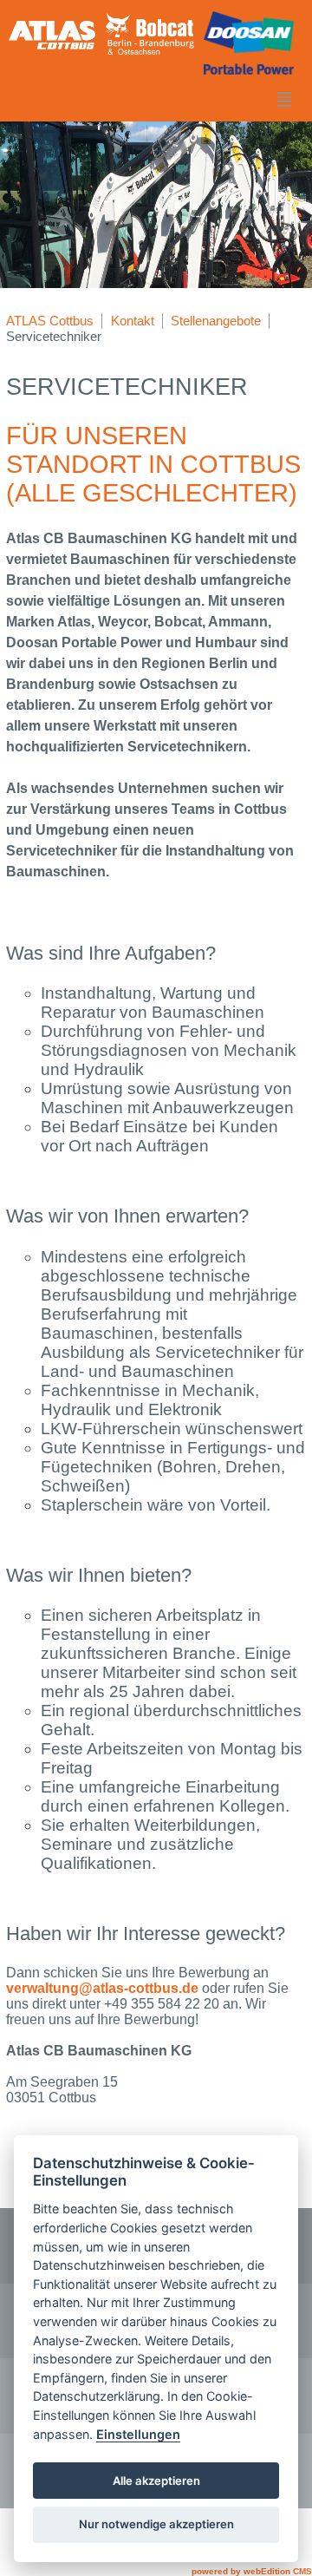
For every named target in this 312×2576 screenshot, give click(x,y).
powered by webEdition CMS (252, 2571)
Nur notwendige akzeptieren (156, 2524)
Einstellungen (138, 2434)
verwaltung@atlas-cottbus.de (102, 1988)
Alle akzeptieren (156, 2481)
